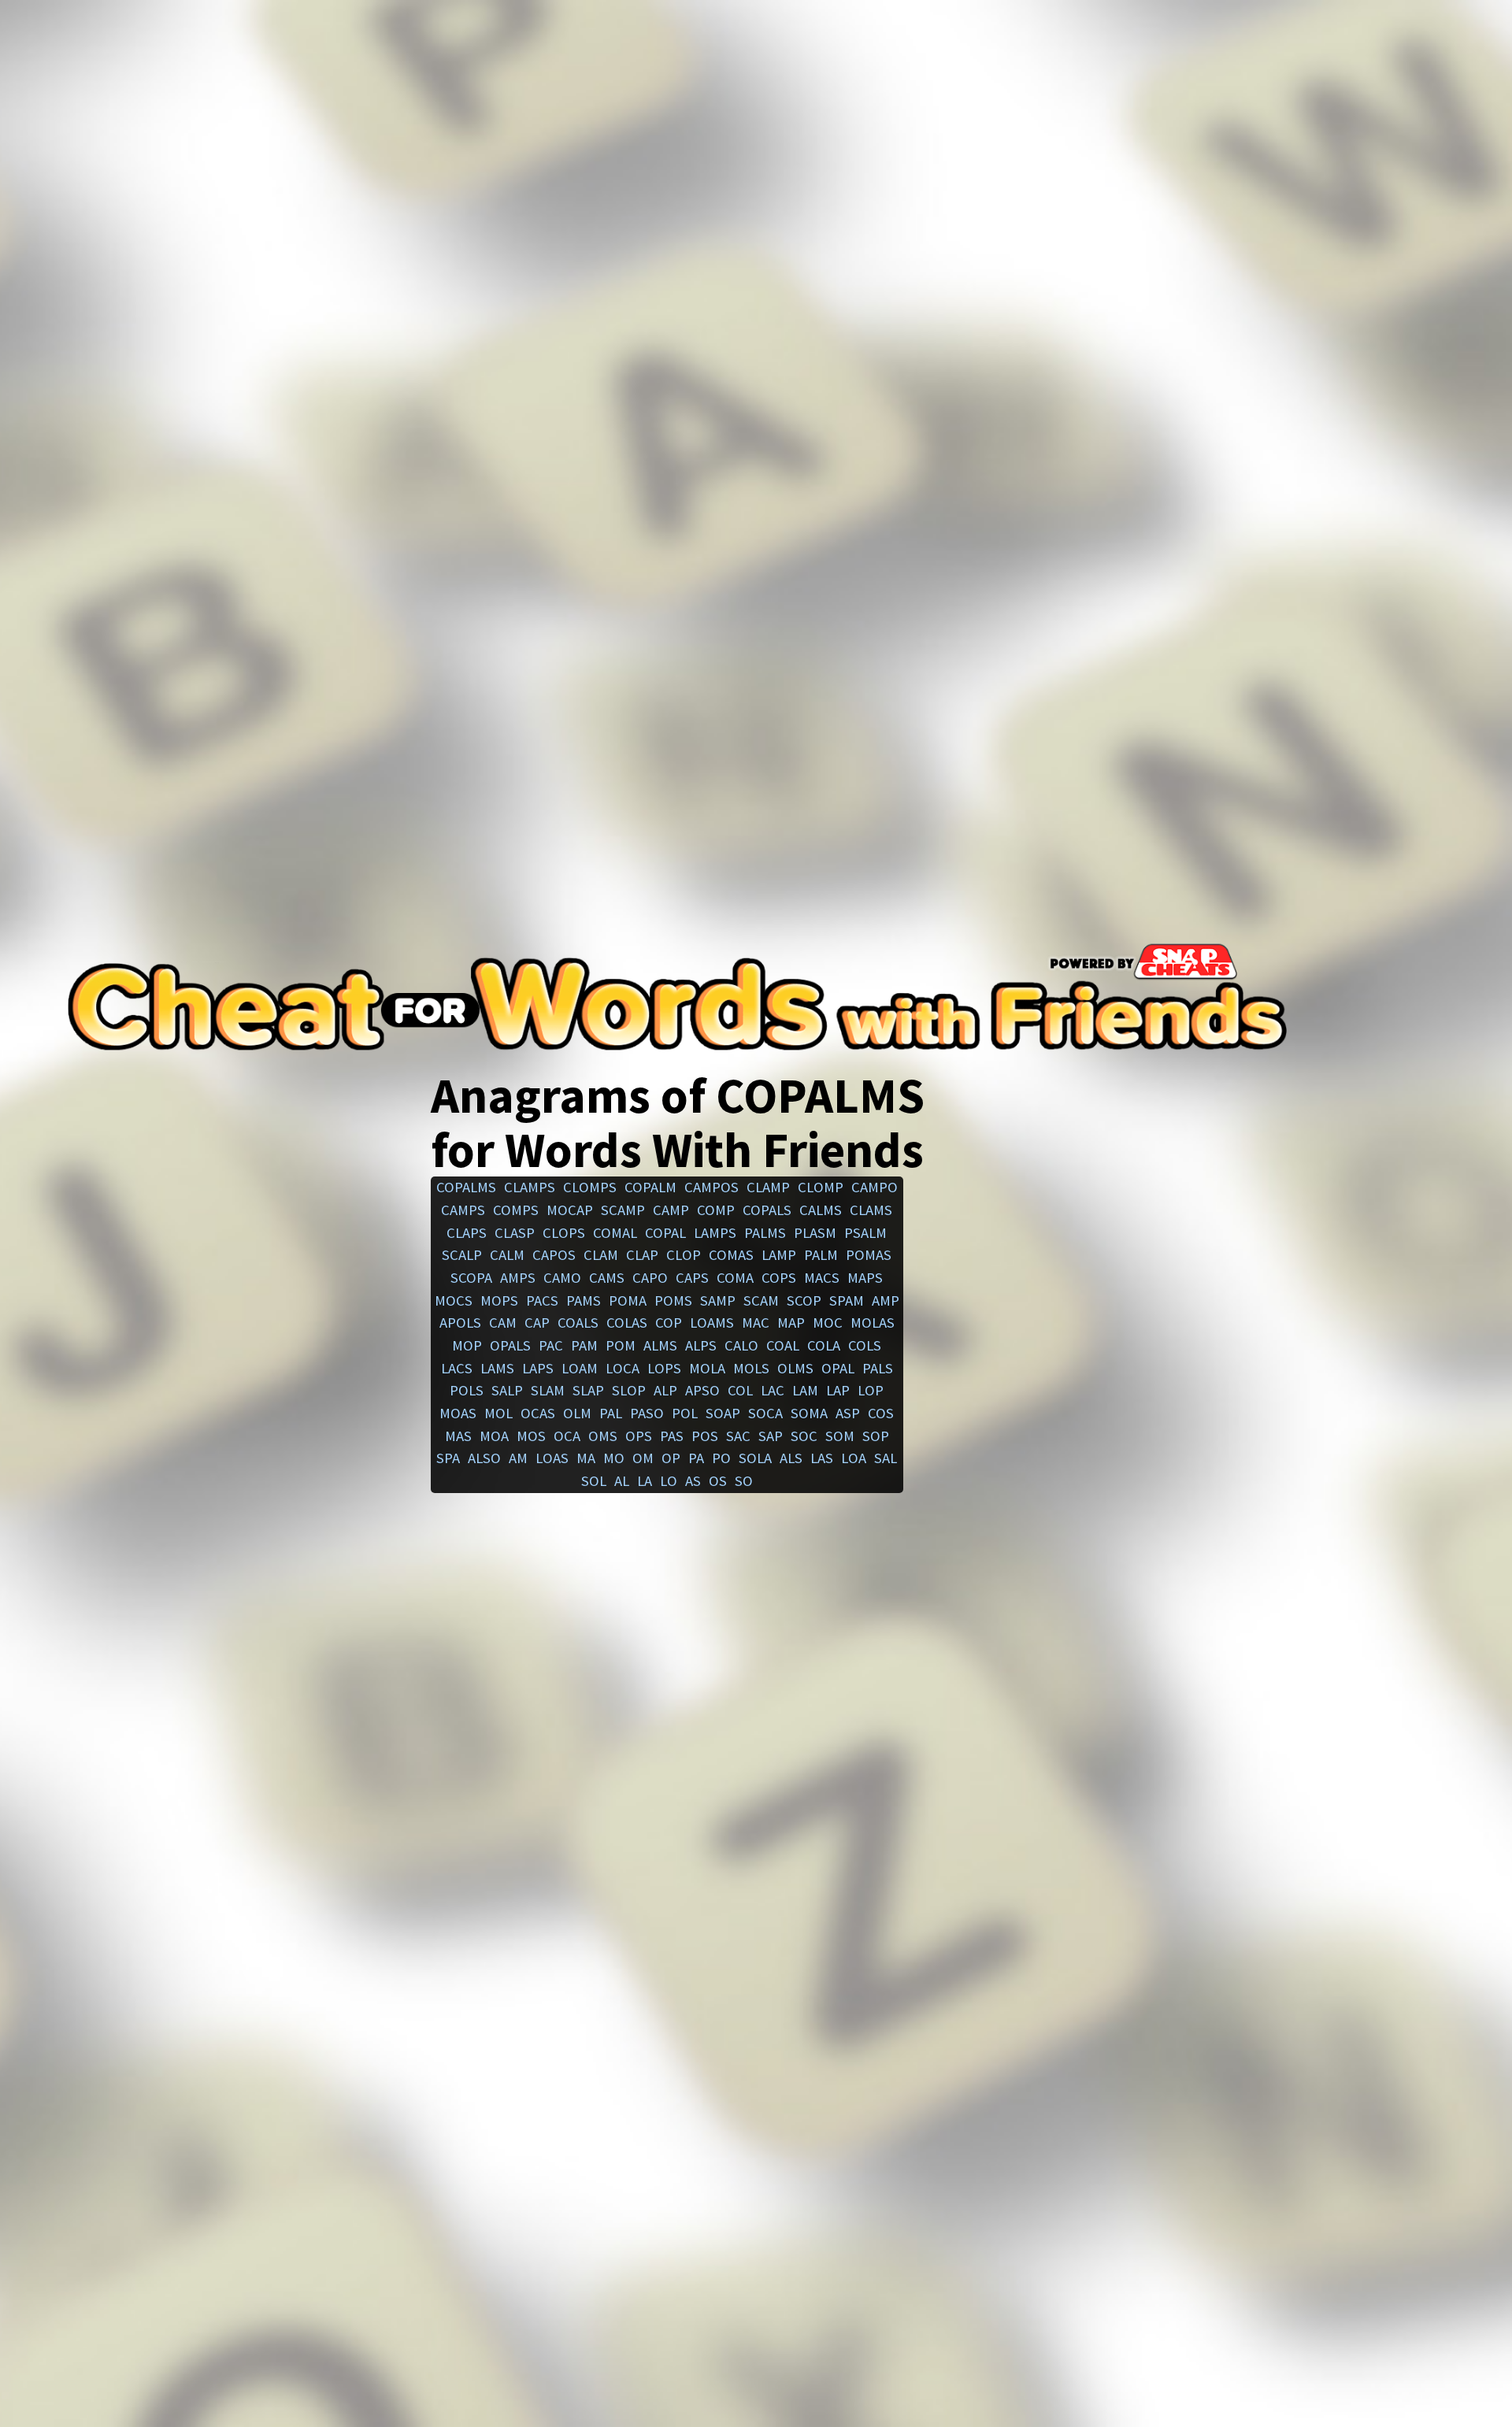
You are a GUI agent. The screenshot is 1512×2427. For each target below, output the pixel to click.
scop (804, 1301)
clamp (768, 1187)
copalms (466, 1187)
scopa (471, 1278)
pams (584, 1301)
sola (755, 1458)
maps (865, 1278)
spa (448, 1458)
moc (828, 1323)
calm (507, 1255)
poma (628, 1301)
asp (848, 1413)
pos (705, 1436)
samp (718, 1301)
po (721, 1458)
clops (564, 1233)
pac (551, 1345)
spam (847, 1301)
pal (611, 1413)
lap (838, 1390)
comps (516, 1210)
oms (603, 1436)
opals (510, 1345)
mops (499, 1301)
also (484, 1458)
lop (871, 1390)
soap (723, 1413)
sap (771, 1436)
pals (878, 1368)
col (740, 1390)
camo (562, 1278)
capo (650, 1278)
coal (783, 1345)
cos (881, 1413)
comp (716, 1210)
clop (684, 1255)
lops (664, 1368)
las (822, 1458)
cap (537, 1323)
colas (627, 1323)
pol (685, 1413)
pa (696, 1458)
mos (531, 1436)
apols (460, 1323)
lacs (457, 1368)
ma (586, 1458)
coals (578, 1323)
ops (639, 1436)
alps (701, 1345)
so (744, 1481)
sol (594, 1481)
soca (765, 1413)
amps (518, 1278)
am (518, 1458)
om (643, 1458)
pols (467, 1390)
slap (588, 1390)
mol (498, 1413)
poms (673, 1301)
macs (822, 1278)
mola (707, 1368)
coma (735, 1278)
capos (554, 1255)
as (693, 1481)
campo (875, 1187)
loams (712, 1323)
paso (647, 1413)
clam (601, 1255)
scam (761, 1301)
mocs (454, 1301)
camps (463, 1210)
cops (779, 1278)
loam (580, 1368)
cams (607, 1278)
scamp (623, 1210)
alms (660, 1345)
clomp (821, 1187)
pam (584, 1345)
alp (665, 1390)
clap (642, 1255)
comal (615, 1233)
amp (886, 1301)
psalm (865, 1233)
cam (503, 1323)
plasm (815, 1233)
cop (669, 1323)
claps (467, 1233)
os (718, 1481)
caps (692, 1278)
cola (824, 1345)
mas (458, 1436)
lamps (715, 1233)
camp (671, 1210)
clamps (530, 1187)
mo (614, 1458)
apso (702, 1390)
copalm (650, 1187)
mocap (570, 1210)
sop (876, 1436)
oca (567, 1436)
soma (809, 1413)
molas (873, 1323)
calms (821, 1210)
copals (767, 1210)
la (645, 1481)
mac (756, 1323)
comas (731, 1255)
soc (804, 1436)
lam (805, 1390)
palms (765, 1233)
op (671, 1458)
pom (621, 1345)
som (840, 1436)
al (622, 1481)
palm (821, 1255)
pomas (869, 1255)
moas (458, 1413)
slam (548, 1390)
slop (629, 1390)
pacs (542, 1301)
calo (741, 1345)
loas (552, 1458)
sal (886, 1458)
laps (538, 1368)
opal (838, 1368)
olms (795, 1368)
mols (751, 1368)
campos (712, 1187)
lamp (779, 1255)
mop (467, 1345)
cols (865, 1345)
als (791, 1458)
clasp (515, 1233)
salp (507, 1390)
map (791, 1323)
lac (773, 1390)
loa (854, 1458)
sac (738, 1436)
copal (665, 1233)
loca (623, 1368)
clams (871, 1210)
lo (669, 1481)
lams (497, 1368)
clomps (590, 1187)
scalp (462, 1255)
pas (672, 1436)
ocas (538, 1413)
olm (577, 1413)
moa (494, 1436)
